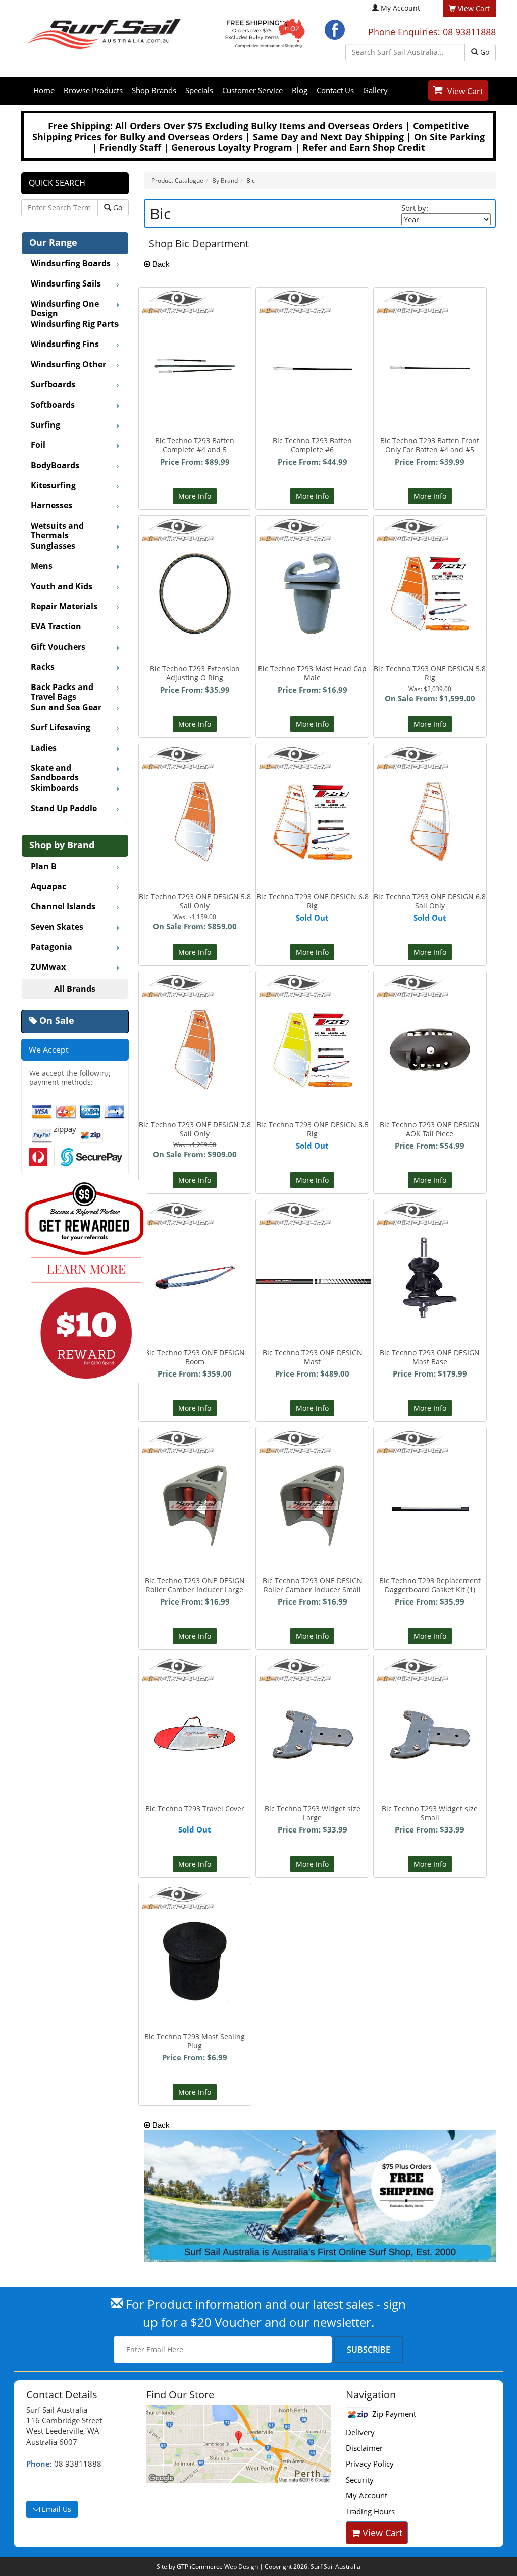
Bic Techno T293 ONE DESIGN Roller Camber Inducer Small (313, 1585)
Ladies (44, 748)
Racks (43, 667)
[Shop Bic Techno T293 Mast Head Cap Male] (312, 570)
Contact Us (335, 90)
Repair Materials (64, 607)
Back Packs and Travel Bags (62, 689)
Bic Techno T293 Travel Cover (195, 1809)
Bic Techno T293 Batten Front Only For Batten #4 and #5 (430, 445)
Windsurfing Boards (71, 264)
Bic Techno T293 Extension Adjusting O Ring (195, 673)
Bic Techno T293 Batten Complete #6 (312, 445)
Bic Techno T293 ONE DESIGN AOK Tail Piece (430, 1129)
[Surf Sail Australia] (239, 2444)
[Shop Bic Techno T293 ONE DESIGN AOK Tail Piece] (430, 1007)
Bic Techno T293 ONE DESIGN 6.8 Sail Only (430, 901)
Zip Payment (393, 2414)
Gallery (375, 90)
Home (44, 90)
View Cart (465, 91)
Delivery (360, 2432)
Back (160, 264)
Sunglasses (53, 546)
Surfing (45, 425)
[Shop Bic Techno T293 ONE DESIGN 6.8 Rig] (313, 796)
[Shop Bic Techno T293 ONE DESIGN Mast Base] (430, 1254)
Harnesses (51, 506)
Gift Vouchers (58, 647)
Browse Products (93, 90)
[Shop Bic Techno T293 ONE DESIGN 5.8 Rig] (430, 570)
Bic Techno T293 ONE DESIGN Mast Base (430, 1357)
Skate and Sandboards (55, 769)
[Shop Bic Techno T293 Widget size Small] (430, 1695)
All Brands (75, 989)
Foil (38, 445)
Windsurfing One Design (65, 305)
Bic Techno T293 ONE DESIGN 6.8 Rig (313, 901)
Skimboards (55, 788)
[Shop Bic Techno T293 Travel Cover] (195, 1687)
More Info (195, 496)
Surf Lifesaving (61, 728)
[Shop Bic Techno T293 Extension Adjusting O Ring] (195, 570)
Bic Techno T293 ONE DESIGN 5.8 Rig (430, 673)
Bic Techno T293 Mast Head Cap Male (312, 673)
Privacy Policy (370, 2464)
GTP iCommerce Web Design (217, 2567)
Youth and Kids (62, 587)
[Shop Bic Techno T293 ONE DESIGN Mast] (313, 1220)
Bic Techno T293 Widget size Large (313, 1813)
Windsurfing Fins (65, 345)
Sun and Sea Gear (66, 708)
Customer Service (252, 90)
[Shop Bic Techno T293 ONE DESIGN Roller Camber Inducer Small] (312, 1482)
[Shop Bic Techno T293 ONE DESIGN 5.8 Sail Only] (195, 798)
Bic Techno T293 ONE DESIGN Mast (313, 1357)
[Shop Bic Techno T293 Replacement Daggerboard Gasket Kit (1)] (430, 1448)
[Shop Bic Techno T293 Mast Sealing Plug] (195, 1938)
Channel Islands (63, 907)
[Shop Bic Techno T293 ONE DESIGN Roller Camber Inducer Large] (195, 1482)
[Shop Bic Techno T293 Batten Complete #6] (313, 308)
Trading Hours (370, 2511)
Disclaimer (364, 2448)
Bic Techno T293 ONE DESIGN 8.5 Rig (313, 1129)
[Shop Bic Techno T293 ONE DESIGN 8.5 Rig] (313, 1024)
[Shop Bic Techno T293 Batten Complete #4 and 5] (195, 309)
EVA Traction (56, 627)
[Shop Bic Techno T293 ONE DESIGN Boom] (195, 1226)
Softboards (53, 405)
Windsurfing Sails (66, 284)
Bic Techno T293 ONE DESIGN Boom (195, 1357)
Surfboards (53, 385)
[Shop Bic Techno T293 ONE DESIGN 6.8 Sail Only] (430, 798)
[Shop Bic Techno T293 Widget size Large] (313, 1695)
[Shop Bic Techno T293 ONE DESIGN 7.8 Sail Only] (195, 1026)
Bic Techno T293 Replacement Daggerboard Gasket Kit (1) (430, 1585)
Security (360, 2480)
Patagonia (51, 947)
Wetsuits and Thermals (57, 527)
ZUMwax (48, 967)
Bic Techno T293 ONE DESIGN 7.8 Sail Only (195, 1129)
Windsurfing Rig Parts (74, 324)
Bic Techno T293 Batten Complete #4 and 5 (195, 445)
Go (484, 52)
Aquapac (48, 887)
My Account (400, 8)
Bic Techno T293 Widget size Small (430, 1813)
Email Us (56, 2509)
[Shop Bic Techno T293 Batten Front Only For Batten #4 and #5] (430, 308)
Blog (300, 90)
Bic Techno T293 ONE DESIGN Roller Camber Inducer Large (195, 1585)
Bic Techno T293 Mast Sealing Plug (195, 2041)
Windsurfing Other (68, 365)
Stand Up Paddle (64, 809)
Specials (199, 90)
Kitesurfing (53, 486)
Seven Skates (57, 927)
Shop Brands (154, 90)
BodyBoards (55, 466)
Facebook (335, 30)
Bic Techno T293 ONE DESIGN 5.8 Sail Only (195, 901)
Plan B (44, 867)
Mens (42, 566)
